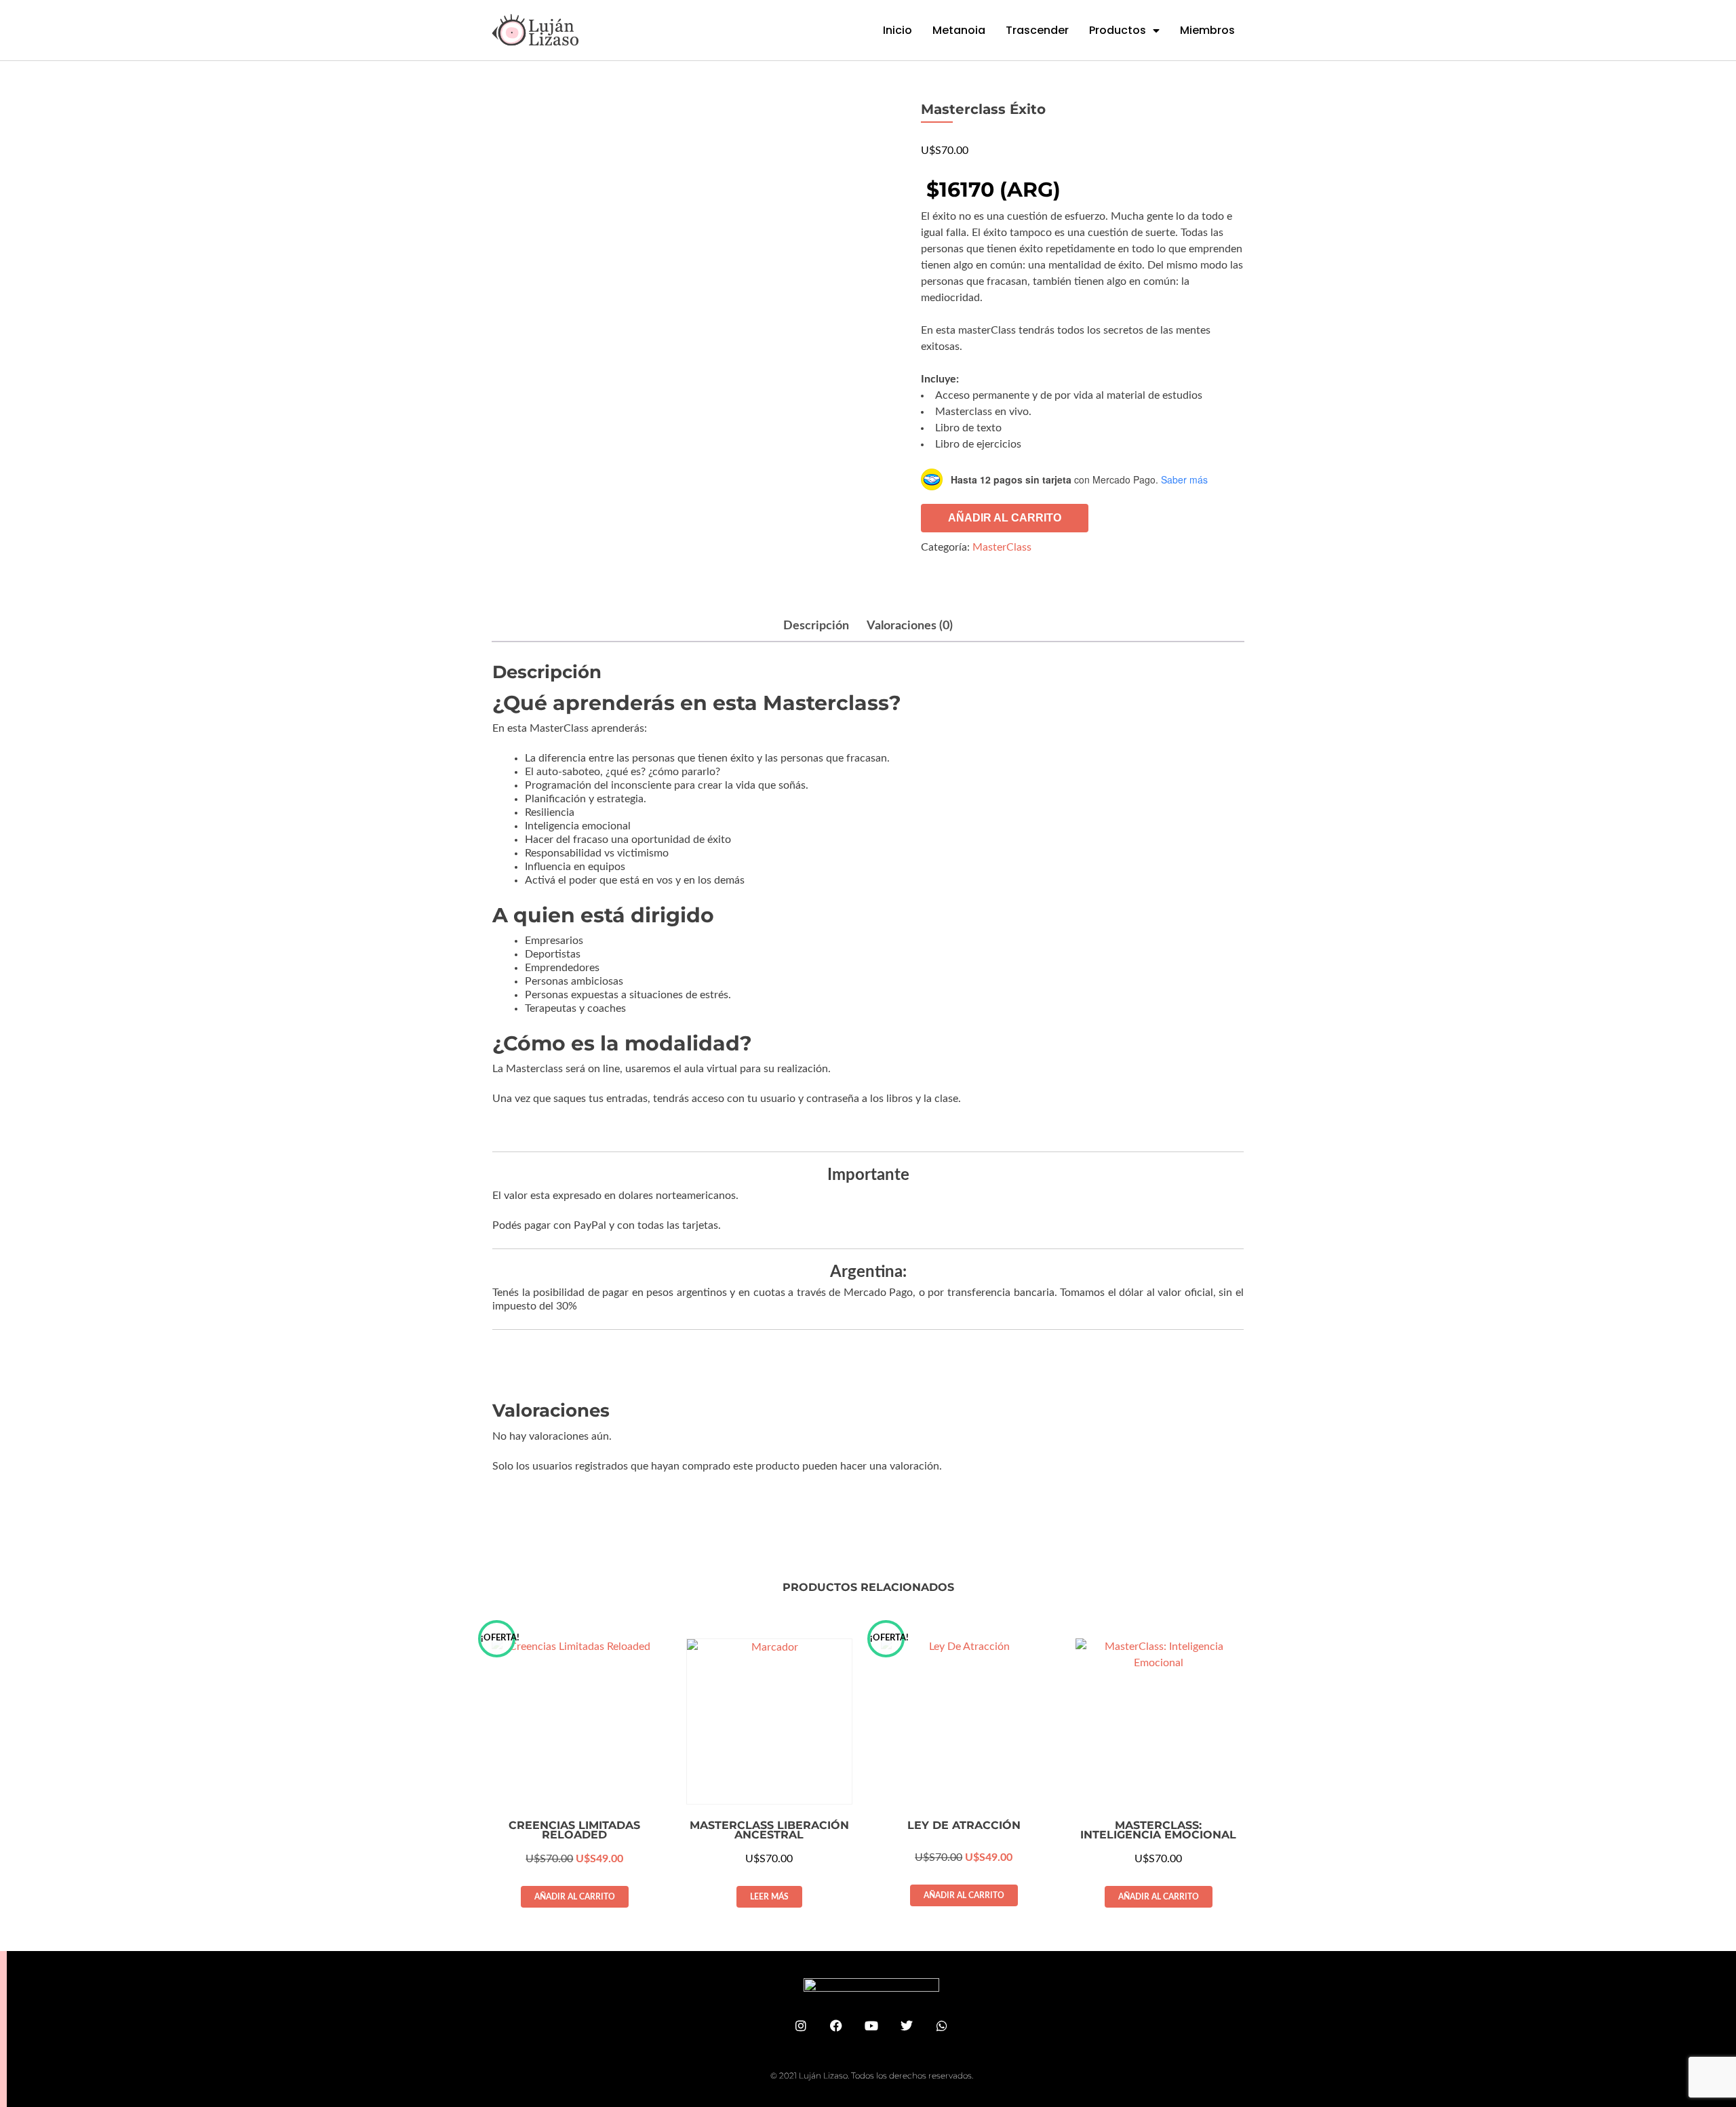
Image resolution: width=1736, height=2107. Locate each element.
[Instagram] (801, 2026)
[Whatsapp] (942, 2026)
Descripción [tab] (816, 626)
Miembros (1207, 30)
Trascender (1037, 30)
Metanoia (959, 30)
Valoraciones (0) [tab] (910, 626)
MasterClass (1002, 547)
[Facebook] (836, 2026)
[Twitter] (907, 2026)
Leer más (769, 1897)
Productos (1118, 30)
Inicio (897, 30)
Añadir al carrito (1005, 518)
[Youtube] (871, 2026)
